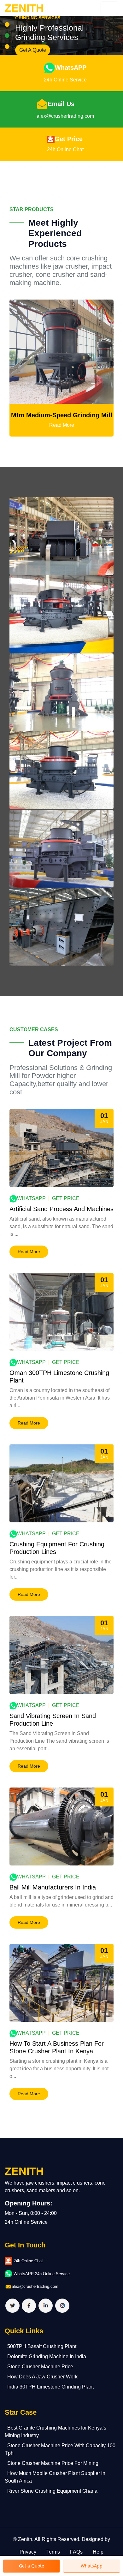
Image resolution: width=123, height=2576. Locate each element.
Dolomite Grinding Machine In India (47, 2356)
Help (98, 2552)
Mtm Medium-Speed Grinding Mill (62, 415)
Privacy (28, 2552)
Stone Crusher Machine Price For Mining (53, 2463)
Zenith (25, 2539)
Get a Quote (32, 2566)
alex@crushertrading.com (65, 116)
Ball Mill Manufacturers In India (53, 1887)
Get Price (69, 139)
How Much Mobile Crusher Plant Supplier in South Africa (55, 2477)
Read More (62, 425)
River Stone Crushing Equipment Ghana (52, 2491)
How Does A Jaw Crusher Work (42, 2377)
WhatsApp (31, 1198)
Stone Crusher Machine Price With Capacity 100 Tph (60, 2449)
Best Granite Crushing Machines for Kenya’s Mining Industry (56, 2432)
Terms (53, 2552)
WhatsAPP (71, 68)
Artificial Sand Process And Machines (61, 1209)
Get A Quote (33, 50)
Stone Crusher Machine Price (40, 2367)
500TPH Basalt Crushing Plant (42, 2346)
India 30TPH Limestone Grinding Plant (50, 2387)
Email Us (61, 104)
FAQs (76, 2552)
